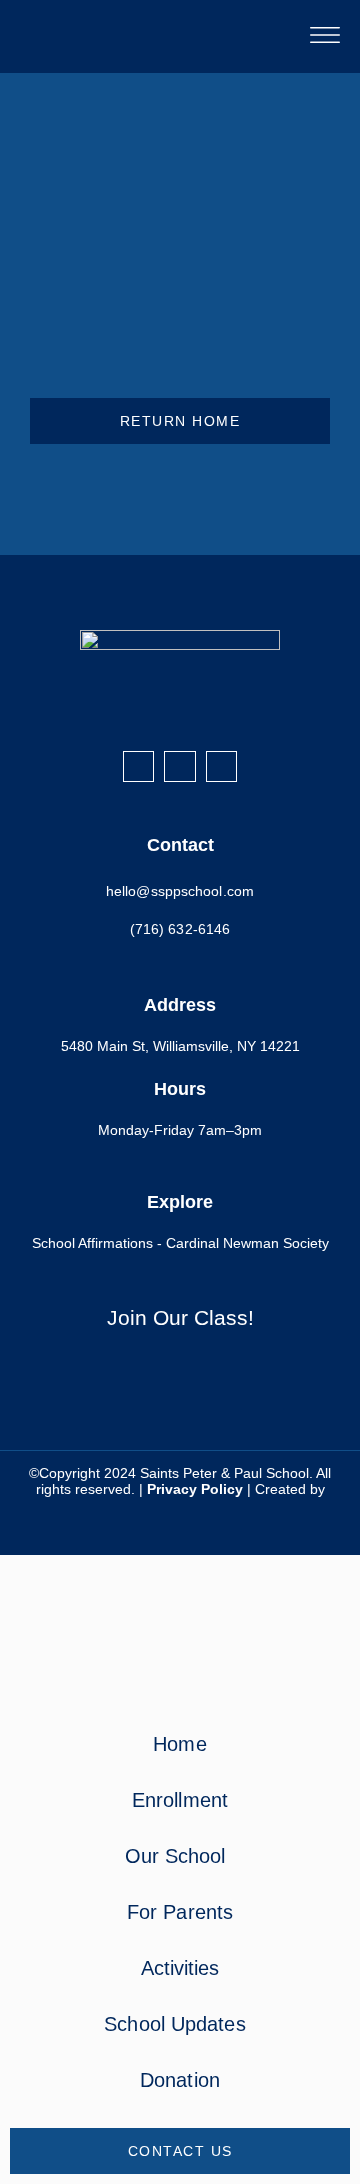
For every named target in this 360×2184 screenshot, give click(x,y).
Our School (175, 1856)
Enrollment (180, 1800)
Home (179, 1744)
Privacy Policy (195, 1489)
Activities (180, 1968)
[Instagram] (179, 766)
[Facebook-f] (138, 766)
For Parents (180, 1912)
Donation (180, 2080)
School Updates (174, 2024)
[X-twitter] (221, 766)
